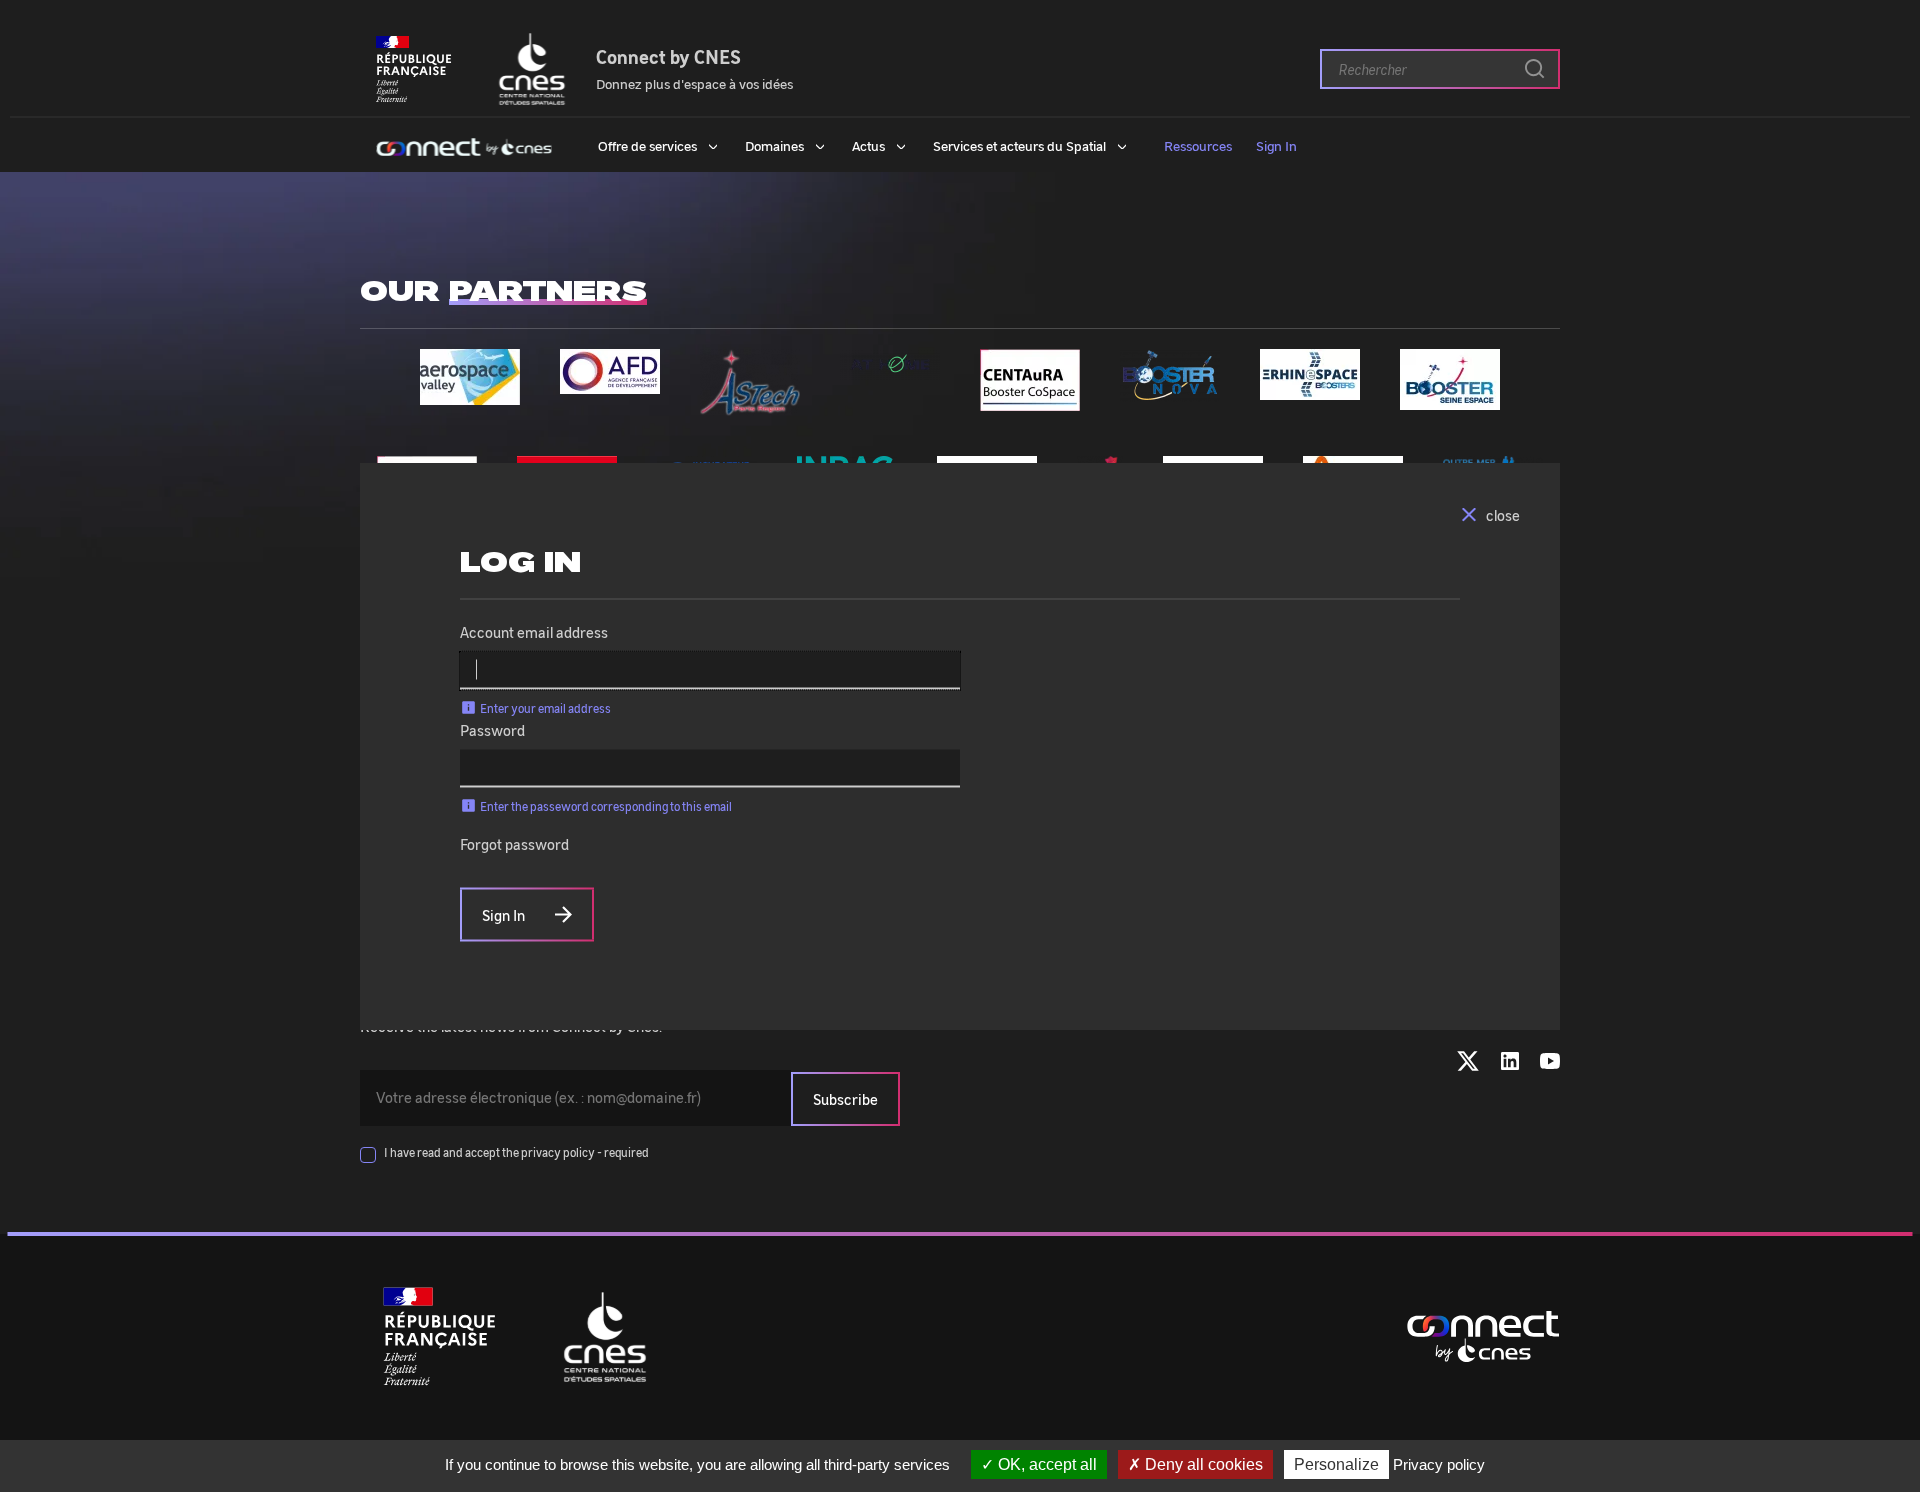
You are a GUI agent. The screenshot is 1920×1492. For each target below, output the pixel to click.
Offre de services (647, 145)
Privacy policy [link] (1439, 1464)
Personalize (1336, 1464)
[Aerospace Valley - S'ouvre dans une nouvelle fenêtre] (470, 393)
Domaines (774, 145)
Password (492, 730)
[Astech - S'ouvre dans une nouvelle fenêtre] (750, 404)
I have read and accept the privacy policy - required (516, 1152)
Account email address (534, 632)
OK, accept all (1045, 1464)
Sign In (1276, 145)
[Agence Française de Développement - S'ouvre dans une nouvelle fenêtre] (610, 382)
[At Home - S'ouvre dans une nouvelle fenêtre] (890, 368)
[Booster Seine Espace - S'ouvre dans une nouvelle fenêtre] (1450, 398)
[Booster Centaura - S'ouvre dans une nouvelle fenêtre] (1030, 399)
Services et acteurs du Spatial (1019, 145)
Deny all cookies (1202, 1464)
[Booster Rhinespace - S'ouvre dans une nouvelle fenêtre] (1310, 388)
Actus (868, 145)
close (1503, 515)
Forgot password (514, 844)
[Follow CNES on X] (1468, 1064)
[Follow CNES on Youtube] (1550, 1064)
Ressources (1198, 145)
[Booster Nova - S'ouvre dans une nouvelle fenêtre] (1170, 390)
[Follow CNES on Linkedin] (1510, 1064)
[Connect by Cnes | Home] (464, 145)
